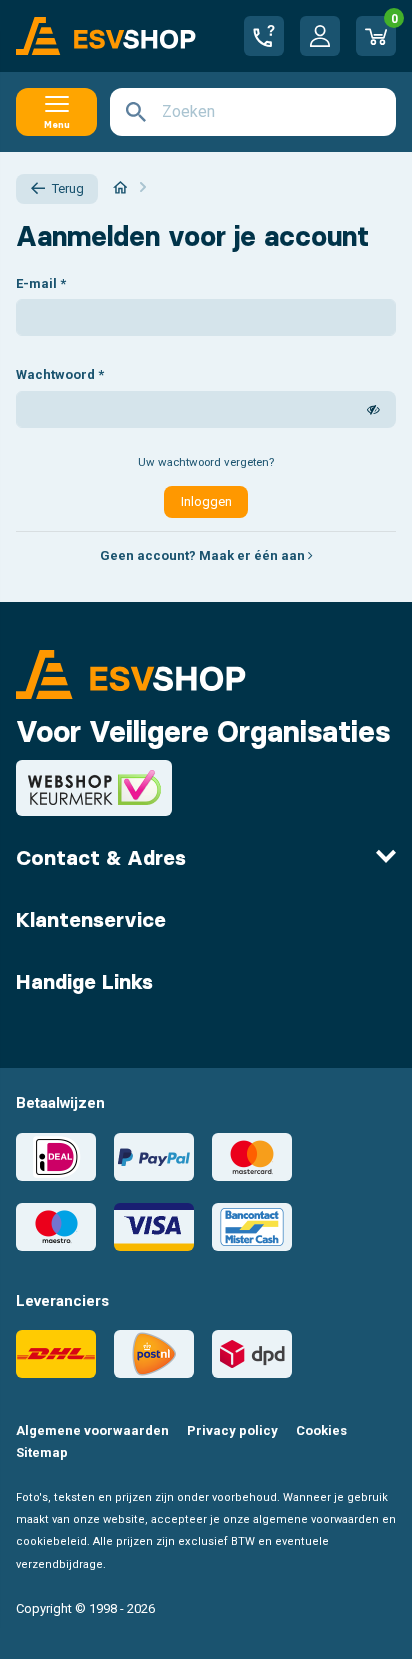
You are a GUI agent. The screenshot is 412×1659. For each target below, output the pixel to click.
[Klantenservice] (264, 36)
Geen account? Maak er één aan (204, 555)
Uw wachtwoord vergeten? (206, 462)
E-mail (36, 283)
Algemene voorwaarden (92, 1430)
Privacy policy (232, 1430)
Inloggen (206, 501)
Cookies (321, 1430)
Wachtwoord (55, 374)
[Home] (120, 188)
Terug (68, 188)
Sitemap (42, 1452)
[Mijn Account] (320, 36)
